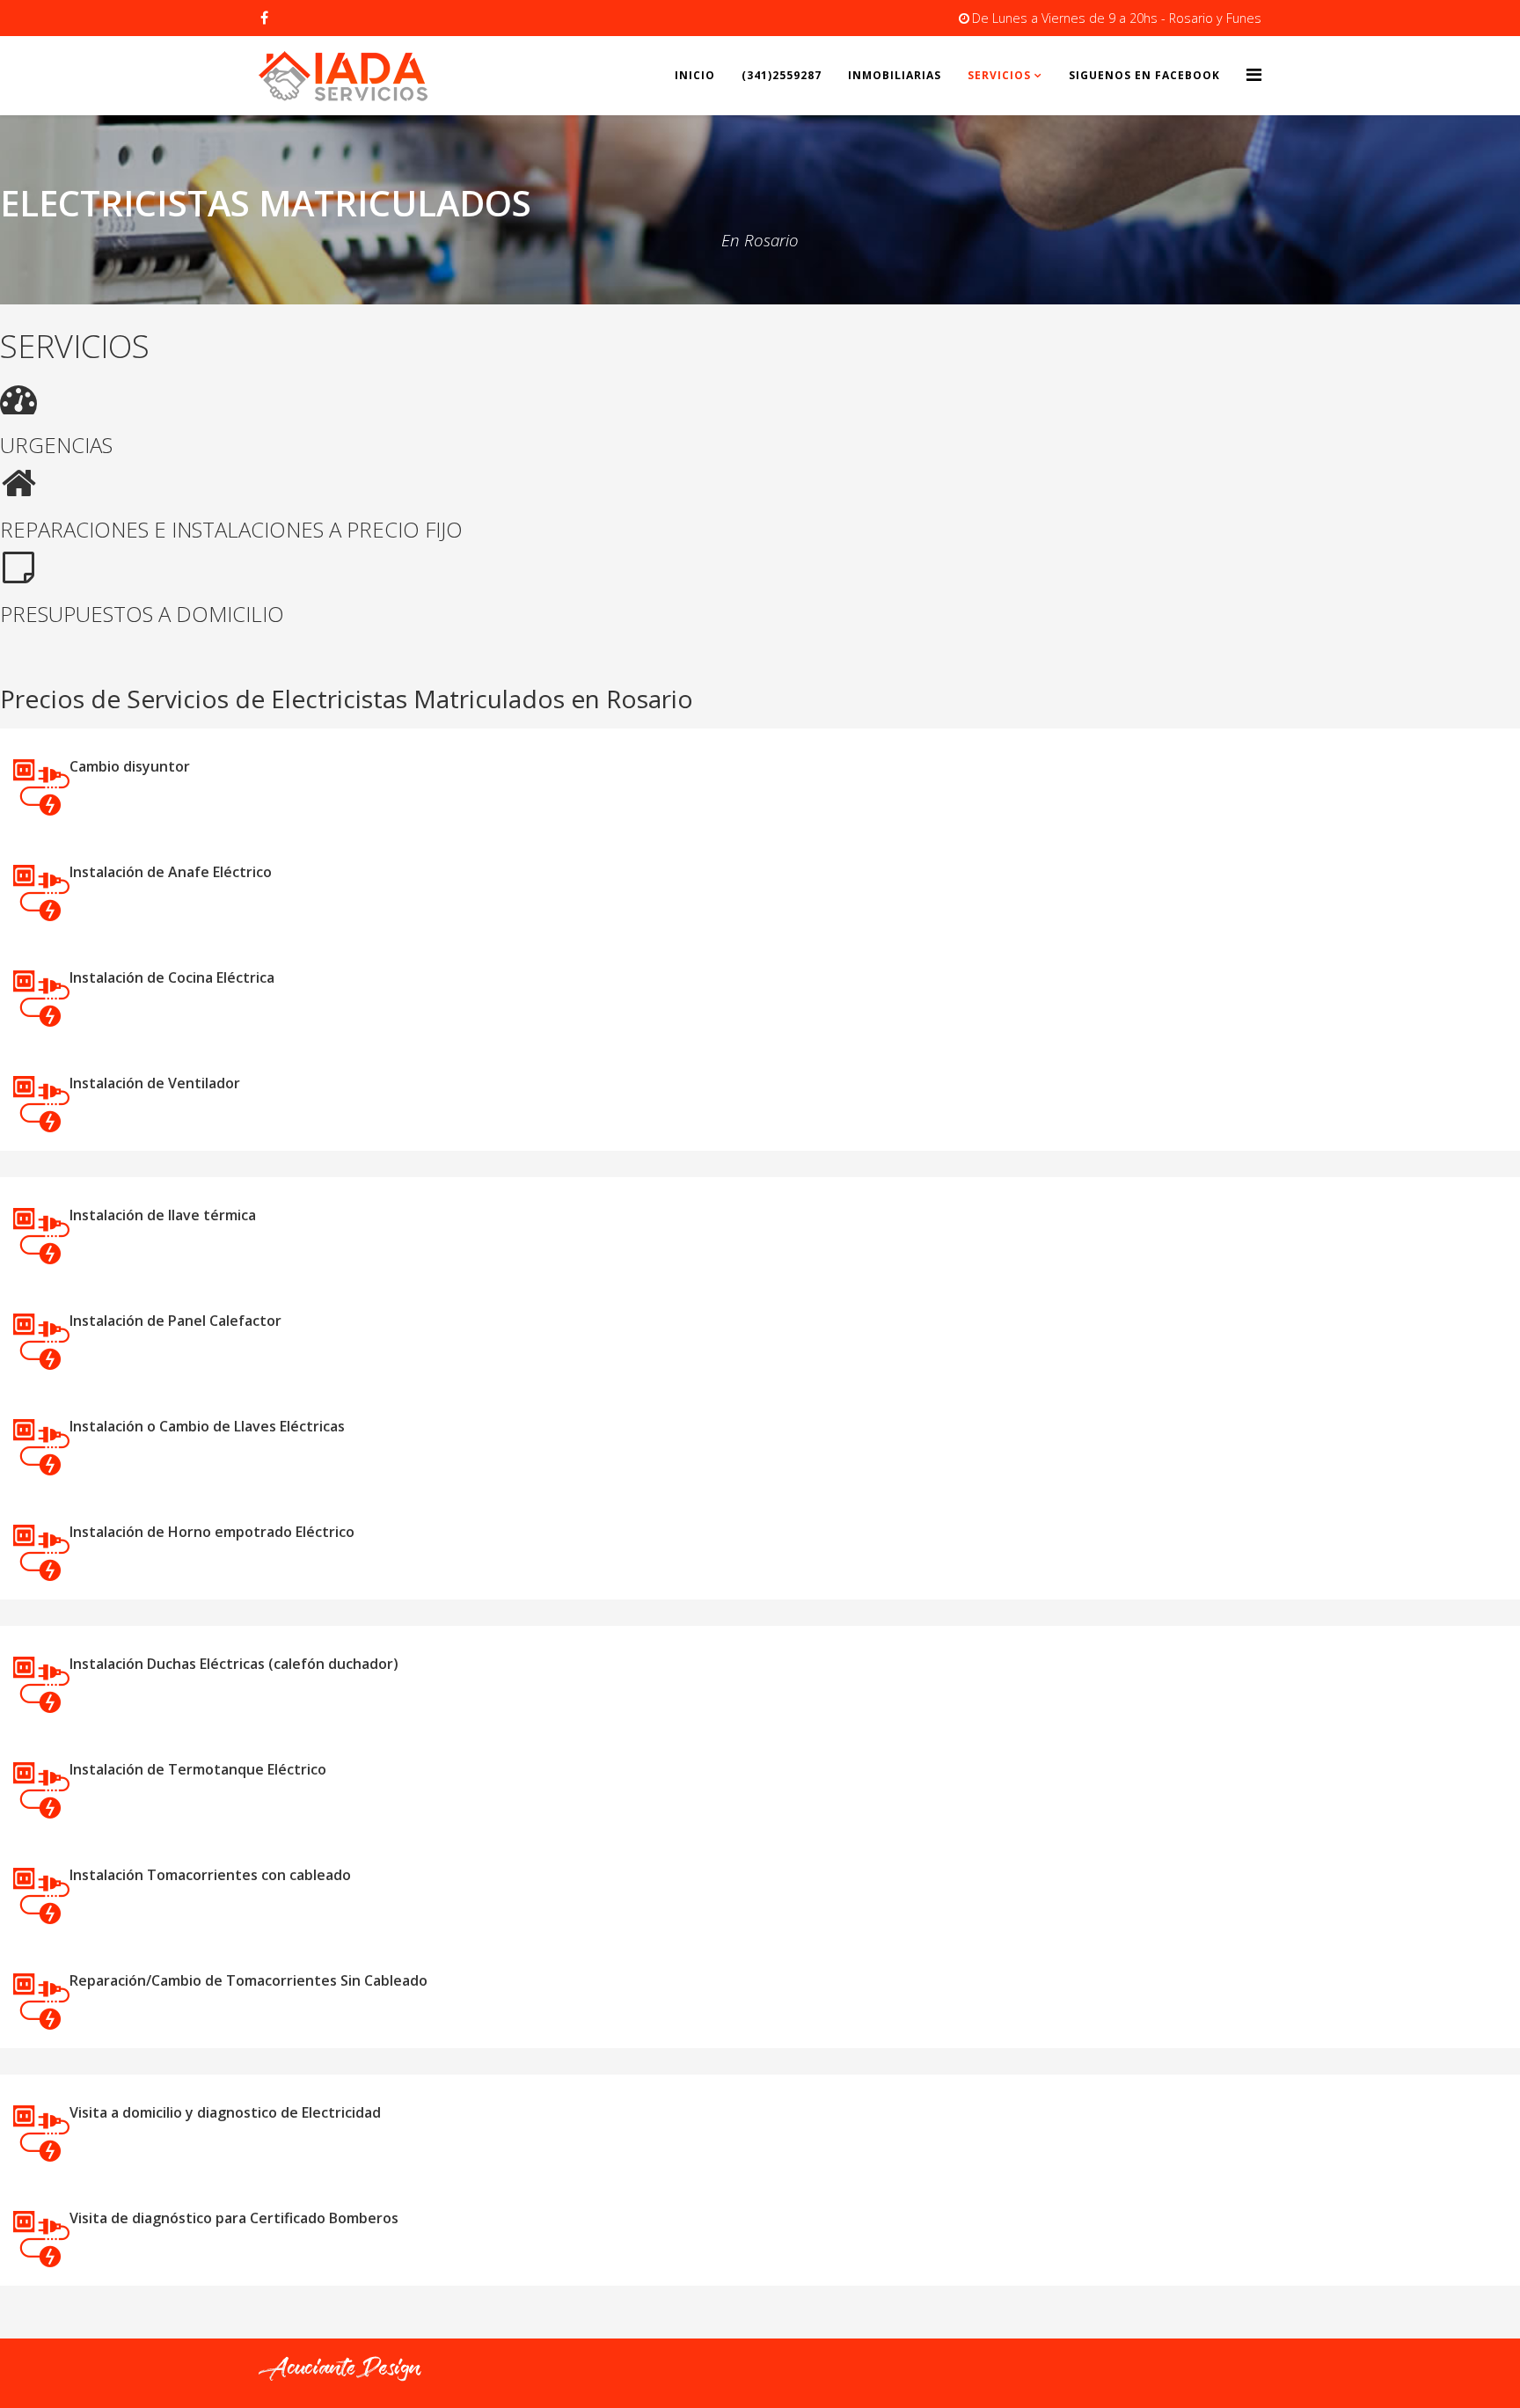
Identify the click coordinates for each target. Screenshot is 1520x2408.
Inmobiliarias (895, 75)
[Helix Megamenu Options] (1254, 74)
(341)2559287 (782, 75)
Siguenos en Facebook (1144, 75)
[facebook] (264, 18)
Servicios (999, 75)
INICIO (695, 75)
